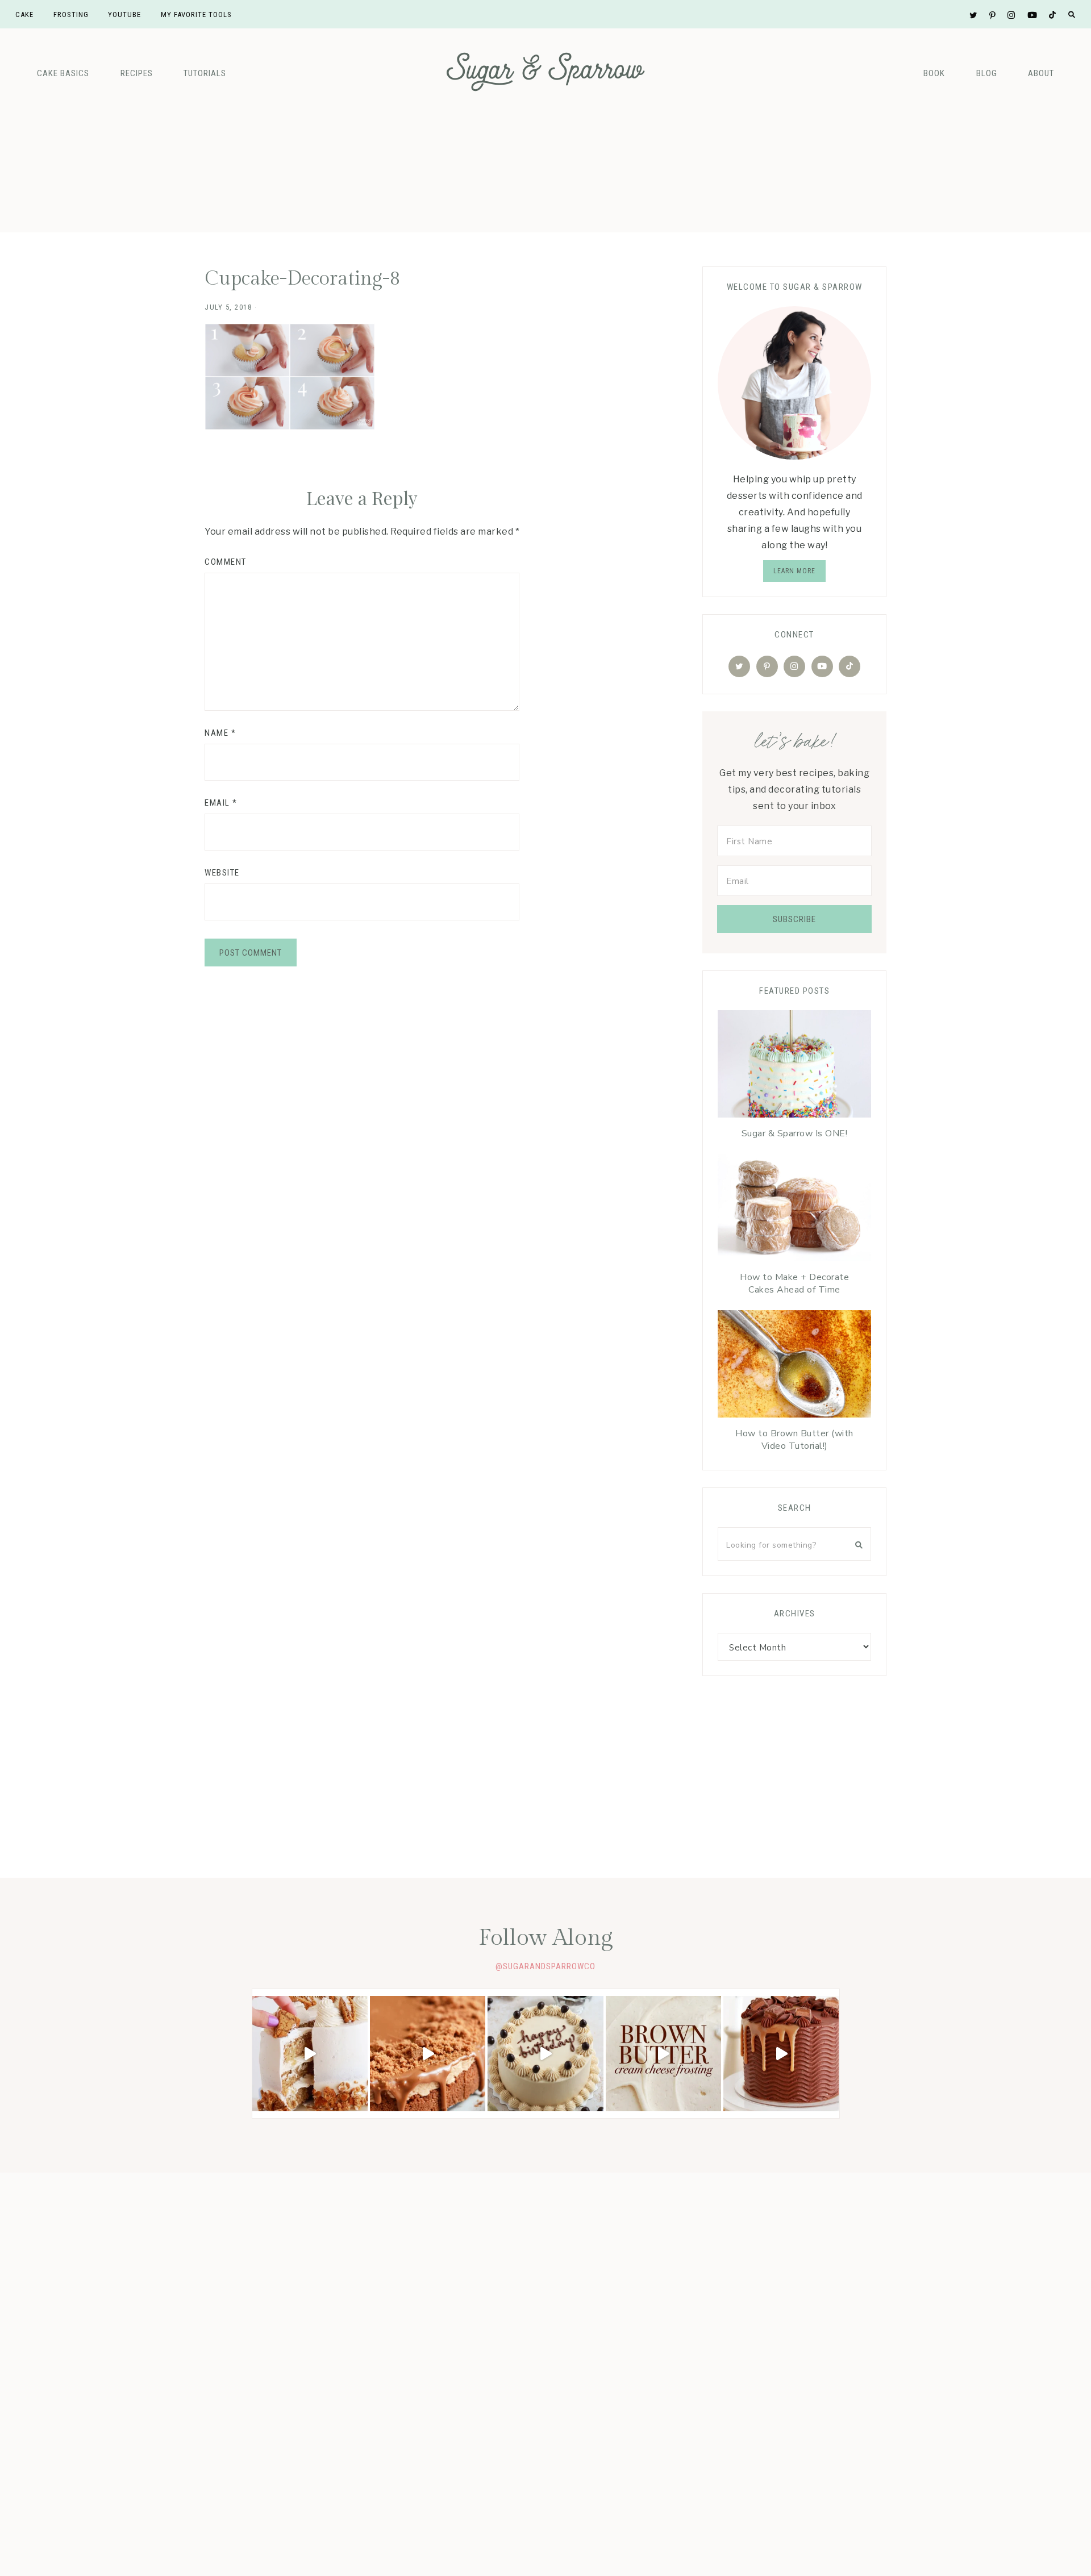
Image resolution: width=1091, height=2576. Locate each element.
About (1041, 73)
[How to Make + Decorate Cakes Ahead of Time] (794, 1210)
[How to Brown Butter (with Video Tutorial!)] (794, 1367)
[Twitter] (739, 666)
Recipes (137, 73)
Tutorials (205, 73)
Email (221, 803)
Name (220, 733)
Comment (226, 562)
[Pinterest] (767, 666)
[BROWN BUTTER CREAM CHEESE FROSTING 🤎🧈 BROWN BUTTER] (663, 2054)
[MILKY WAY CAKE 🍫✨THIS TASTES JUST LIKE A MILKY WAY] (781, 2054)
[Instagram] (794, 666)
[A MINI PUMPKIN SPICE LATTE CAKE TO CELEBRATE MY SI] (545, 2054)
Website (222, 873)
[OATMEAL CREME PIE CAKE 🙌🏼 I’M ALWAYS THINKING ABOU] (310, 2054)
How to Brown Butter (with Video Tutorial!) (794, 1440)
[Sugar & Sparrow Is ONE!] (794, 1067)
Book (934, 73)
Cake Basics (63, 73)
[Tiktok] (850, 666)
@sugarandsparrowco (545, 1966)
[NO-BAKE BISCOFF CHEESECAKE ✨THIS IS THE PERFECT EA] (428, 2054)
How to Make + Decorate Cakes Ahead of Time (794, 1283)
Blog (987, 73)
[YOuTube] (822, 666)
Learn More (794, 571)
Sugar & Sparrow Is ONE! (795, 1133)
